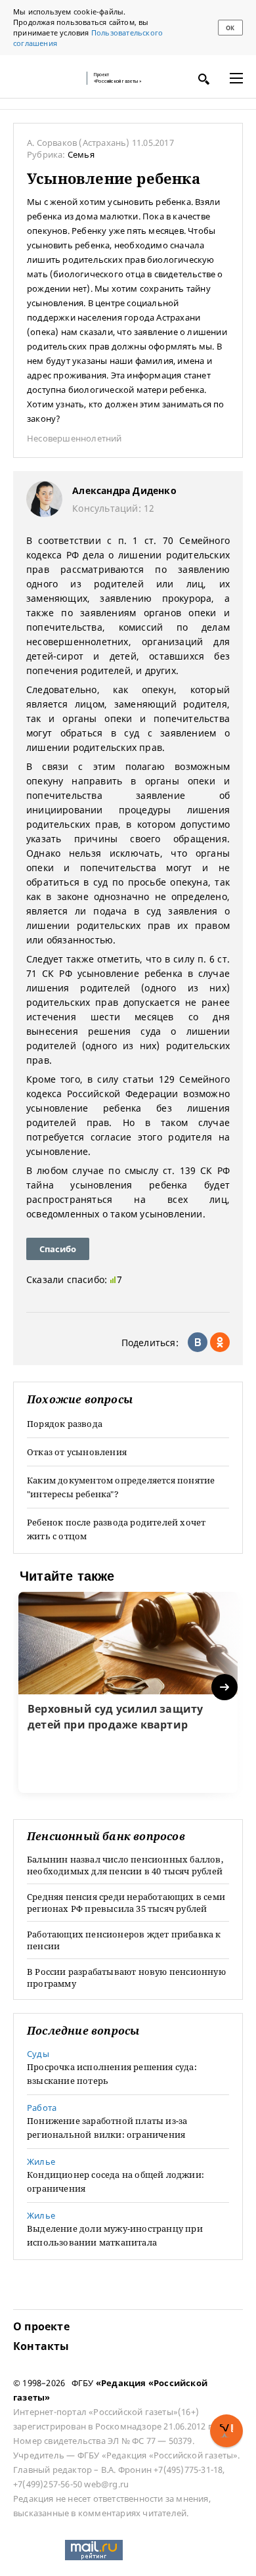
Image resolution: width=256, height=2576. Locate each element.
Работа (42, 2108)
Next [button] (225, 1687)
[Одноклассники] (220, 1342)
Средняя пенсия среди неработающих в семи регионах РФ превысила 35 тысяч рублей (126, 1903)
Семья (81, 154)
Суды (38, 2054)
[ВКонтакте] (198, 1342)
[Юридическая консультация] (46, 78)
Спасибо (58, 1249)
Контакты (41, 2346)
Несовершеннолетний (75, 438)
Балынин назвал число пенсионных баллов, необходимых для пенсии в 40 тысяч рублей (125, 1865)
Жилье (41, 2161)
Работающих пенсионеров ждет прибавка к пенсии (124, 1940)
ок (230, 28)
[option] (128, 1692)
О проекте (41, 2326)
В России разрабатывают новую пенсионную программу (126, 1977)
